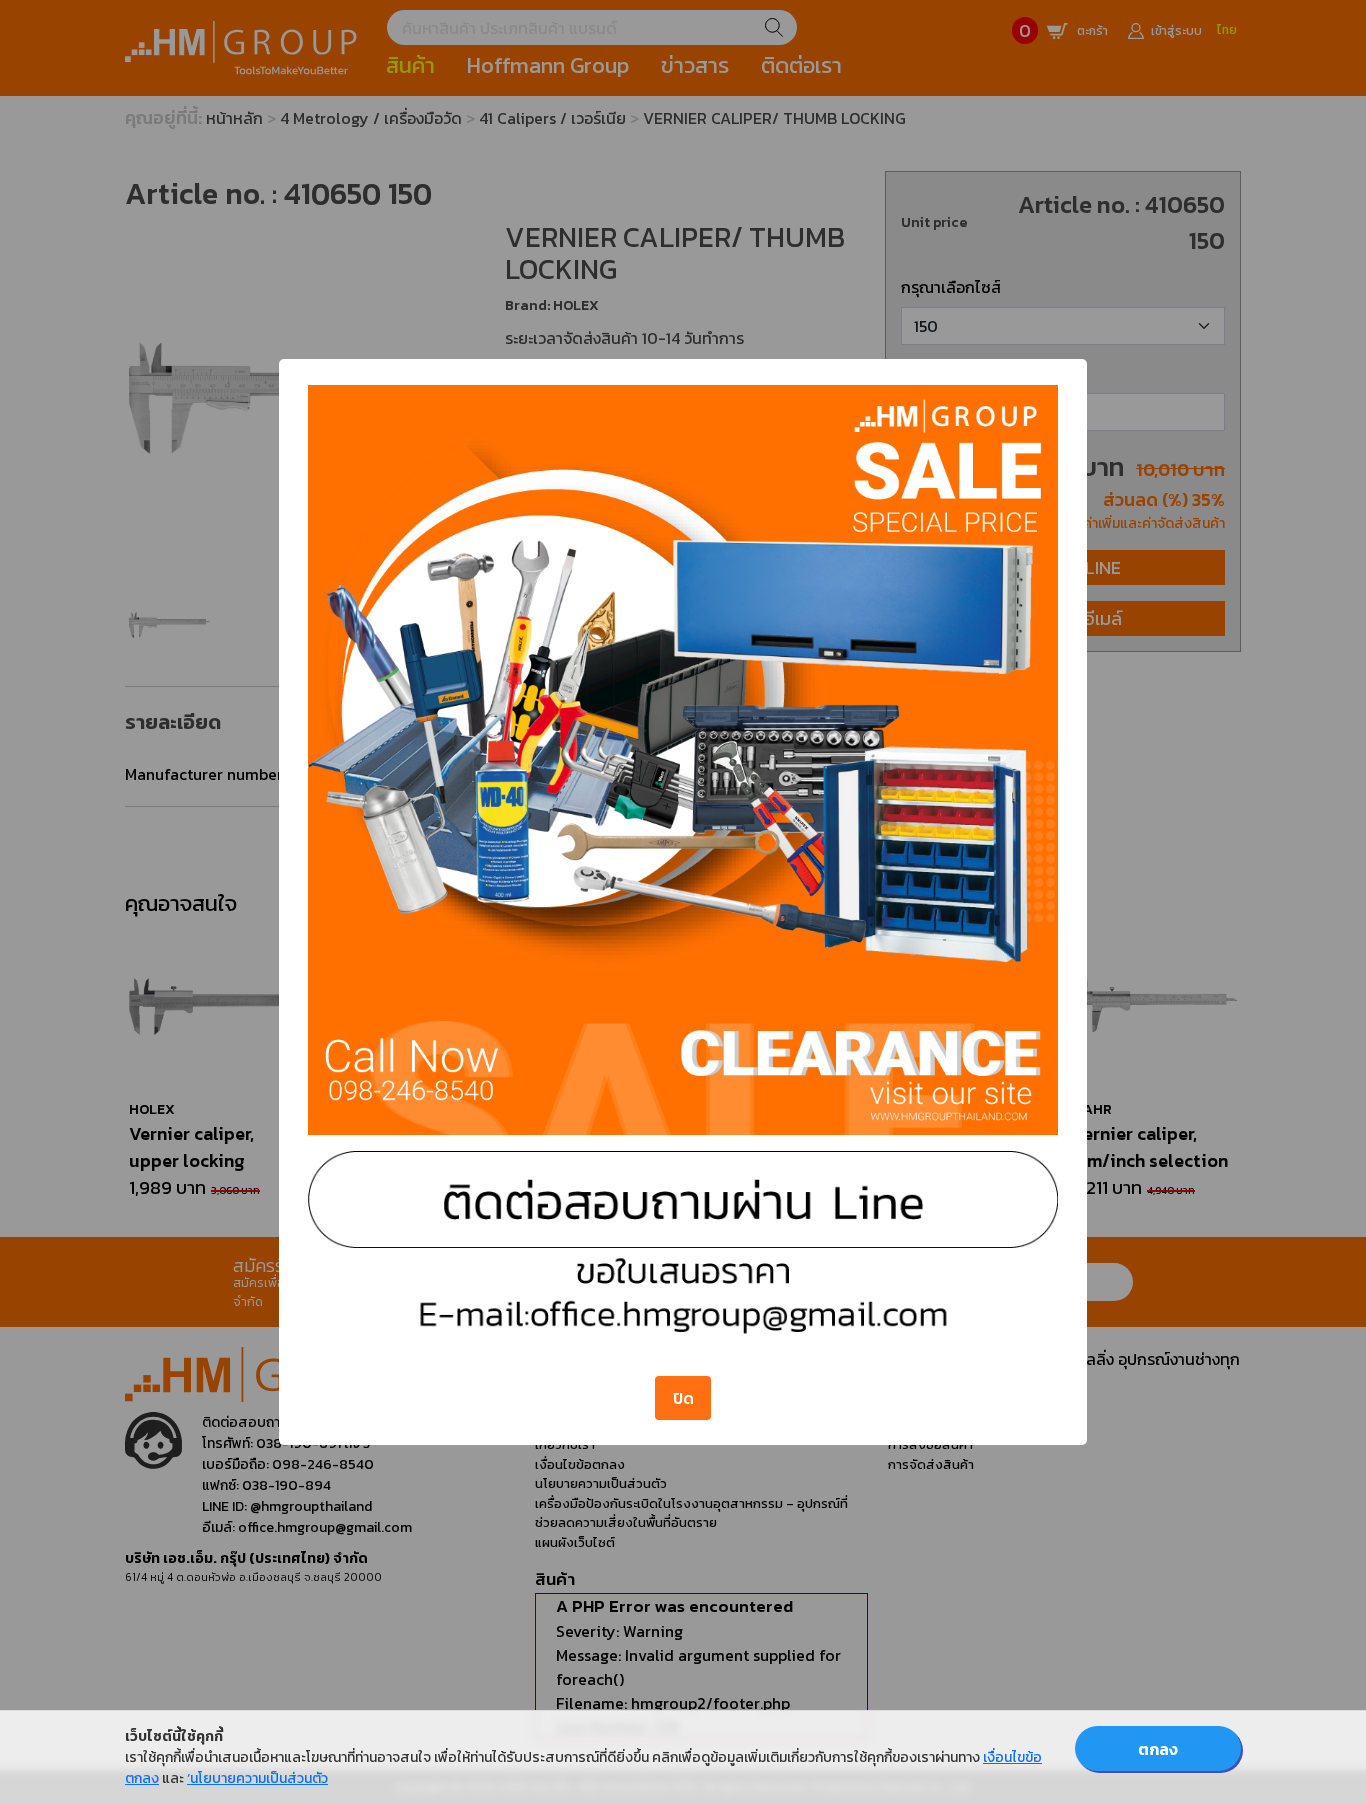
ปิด (683, 1398)
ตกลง (1158, 1749)
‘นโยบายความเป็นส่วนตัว (257, 1778)
